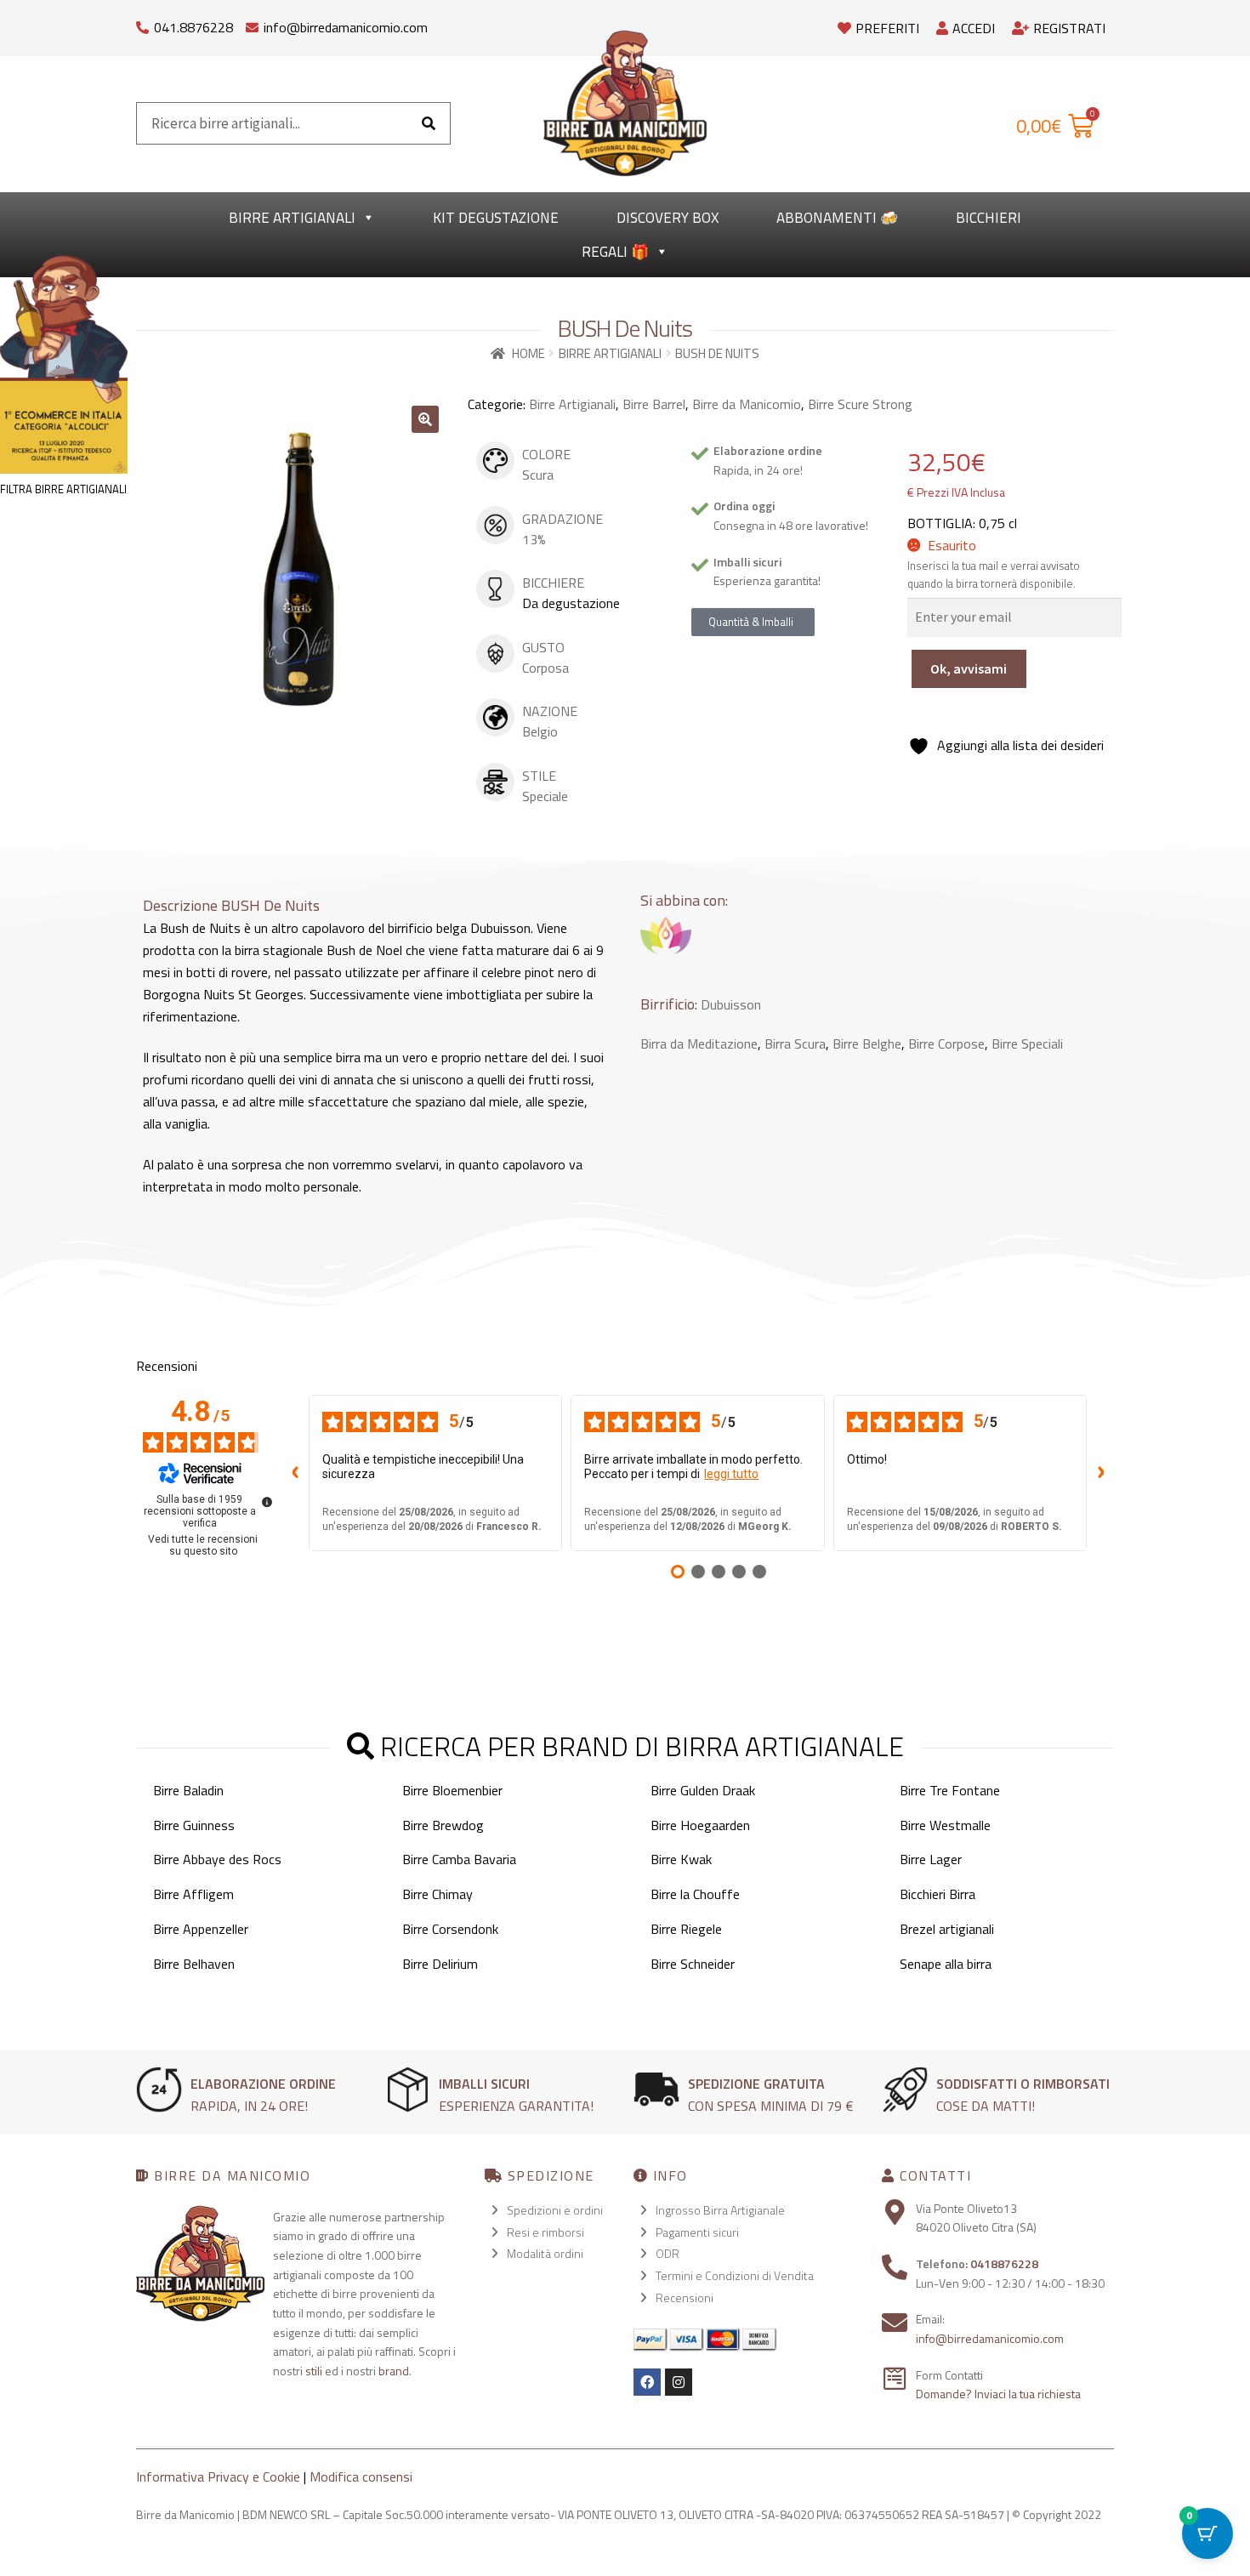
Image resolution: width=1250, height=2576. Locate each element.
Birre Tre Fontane (950, 1790)
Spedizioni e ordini (555, 2210)
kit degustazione (496, 218)
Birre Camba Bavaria (459, 1859)
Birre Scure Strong (860, 404)
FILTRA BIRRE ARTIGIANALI (63, 489)
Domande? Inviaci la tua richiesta (998, 2394)
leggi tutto (731, 1474)
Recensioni (685, 2297)
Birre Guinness (194, 1825)
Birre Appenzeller (201, 1929)
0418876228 (1004, 2263)
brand (394, 2371)
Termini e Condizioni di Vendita (735, 2275)
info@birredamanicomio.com (346, 27)
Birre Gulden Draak (703, 1790)
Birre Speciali (1027, 1043)
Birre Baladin (188, 1790)
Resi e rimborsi (545, 2232)
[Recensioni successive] (1100, 1473)
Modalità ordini (545, 2253)
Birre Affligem (193, 1894)
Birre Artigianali (292, 218)
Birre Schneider (693, 1964)
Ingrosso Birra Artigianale (720, 2210)
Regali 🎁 (615, 252)
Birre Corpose (946, 1043)
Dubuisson (731, 1004)
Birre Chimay (437, 1894)
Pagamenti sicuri (697, 2232)
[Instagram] (679, 2382)
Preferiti (887, 28)
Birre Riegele (686, 1929)
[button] (425, 419)
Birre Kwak (681, 1859)
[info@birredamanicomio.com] (252, 23)
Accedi (974, 28)
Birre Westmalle (945, 1825)
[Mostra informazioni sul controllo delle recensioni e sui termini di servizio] (267, 1502)
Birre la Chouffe (695, 1894)
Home (528, 353)
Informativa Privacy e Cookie (218, 2476)
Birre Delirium (440, 1964)
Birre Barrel (654, 404)
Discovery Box (668, 218)
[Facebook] (647, 2382)
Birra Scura (795, 1043)
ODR (668, 2253)
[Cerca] (429, 123)
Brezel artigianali (947, 1929)
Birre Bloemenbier (452, 1790)
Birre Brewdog (443, 1825)
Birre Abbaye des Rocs (217, 1859)
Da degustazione (571, 603)
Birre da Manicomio (747, 404)
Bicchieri (989, 218)
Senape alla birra (946, 1964)
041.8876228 (193, 27)
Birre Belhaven (194, 1964)
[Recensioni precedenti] (295, 1473)
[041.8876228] (142, 23)
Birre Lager (931, 1859)
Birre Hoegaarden (700, 1825)
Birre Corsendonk (450, 1929)
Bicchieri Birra (937, 1894)
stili (314, 2371)
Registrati (1069, 28)
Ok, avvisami (969, 668)
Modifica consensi (361, 2476)
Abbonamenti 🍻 (837, 218)
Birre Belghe (867, 1043)
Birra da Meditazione (699, 1043)
